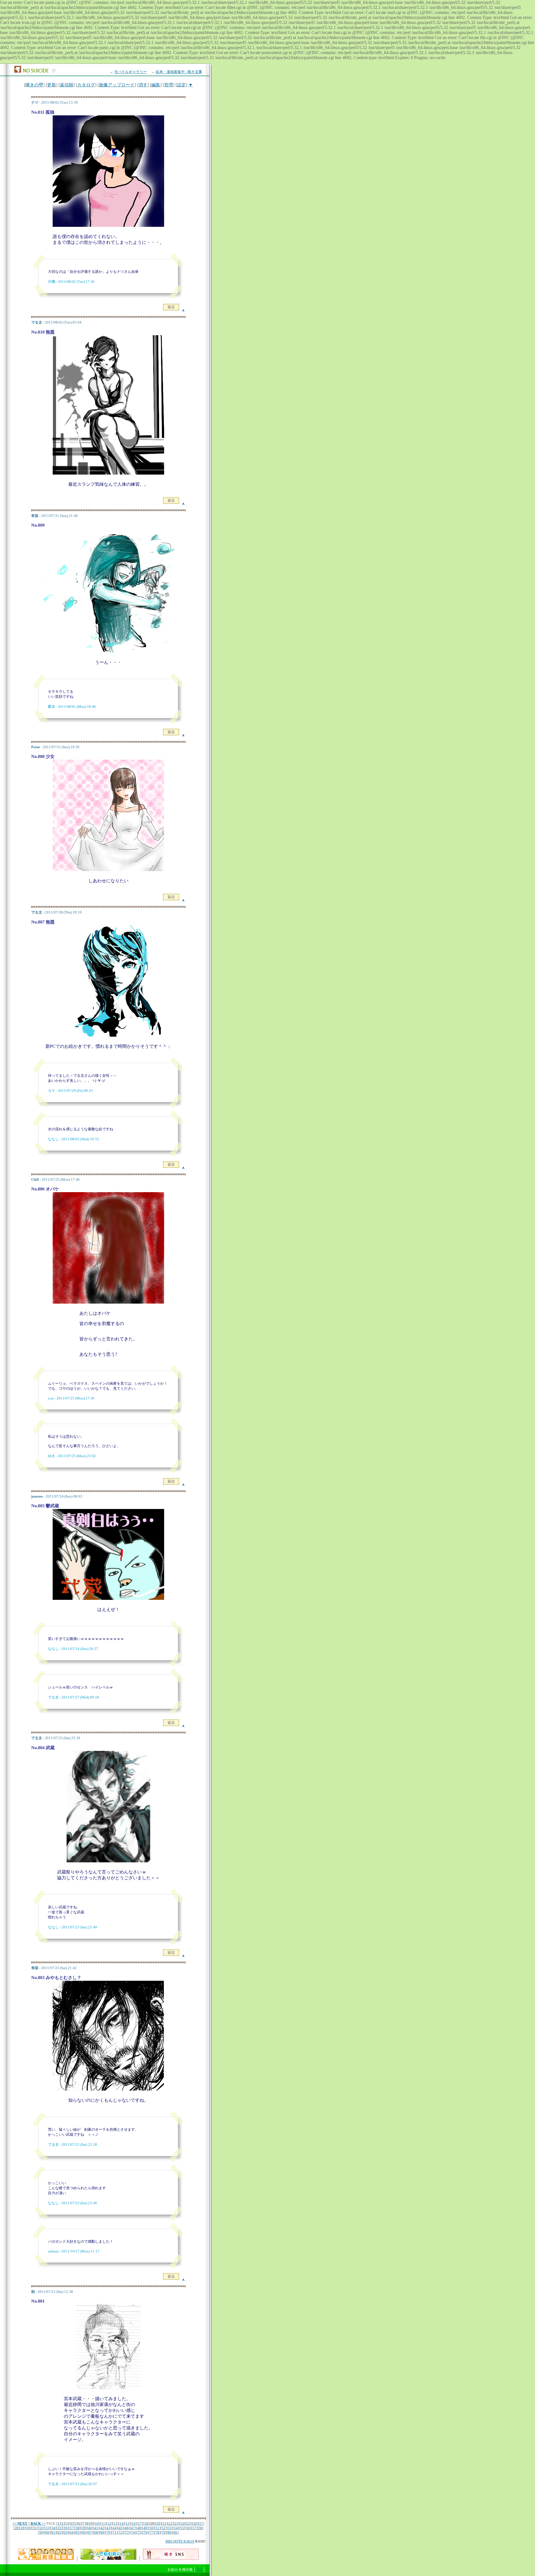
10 (97, 2523)
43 (108, 2528)
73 (127, 2532)
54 (176, 2528)
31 (35, 2528)
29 (23, 2528)
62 (59, 2532)
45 (121, 2528)
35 (59, 2528)
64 (72, 2532)
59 (41, 2532)
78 (157, 2532)
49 (145, 2528)
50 (151, 2528)
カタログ (86, 85)
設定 (181, 85)
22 (171, 2523)
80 (170, 2532)
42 (102, 2528)
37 (72, 2528)
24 (183, 2523)
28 (16, 2528)
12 (109, 2523)
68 (96, 2532)
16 (134, 2523)
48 (139, 2528)
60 (47, 2532)
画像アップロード (117, 85)
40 (90, 2528)
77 (151, 2532)
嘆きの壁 (34, 85)
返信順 (67, 85)
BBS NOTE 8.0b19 (180, 2541)
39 (84, 2528)
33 (47, 2528)
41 (96, 2528)
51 (157, 2528)
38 (78, 2528)
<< (20, 2523)
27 (201, 2523)
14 (121, 2523)
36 (65, 2528)
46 (127, 2528)
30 (29, 2528)
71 (115, 2532)
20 (158, 2523)
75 (139, 2532)
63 (65, 2532)
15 (128, 2523)
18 (146, 2523)
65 (78, 2532)
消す (143, 85)
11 (103, 2523)
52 (164, 2528)
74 (133, 2532)
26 (195, 2523)
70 (108, 2532)
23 (177, 2523)
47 (133, 2528)
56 (188, 2528)
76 (145, 2532)
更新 (52, 85)
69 (102, 2532)
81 (176, 2532)
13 (115, 2523)
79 (164, 2532)
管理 (169, 85)
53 (170, 2528)
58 (200, 2528)
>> (38, 2523)
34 (53, 2528)
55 (182, 2528)
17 (140, 2523)
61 (53, 2532)
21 (164, 2523)
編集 (156, 85)
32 (41, 2528)
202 (199, 2570)
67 (90, 2532)
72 (121, 2532)
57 (194, 2528)
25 (189, 2523)
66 (84, 2532)
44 (115, 2528)
